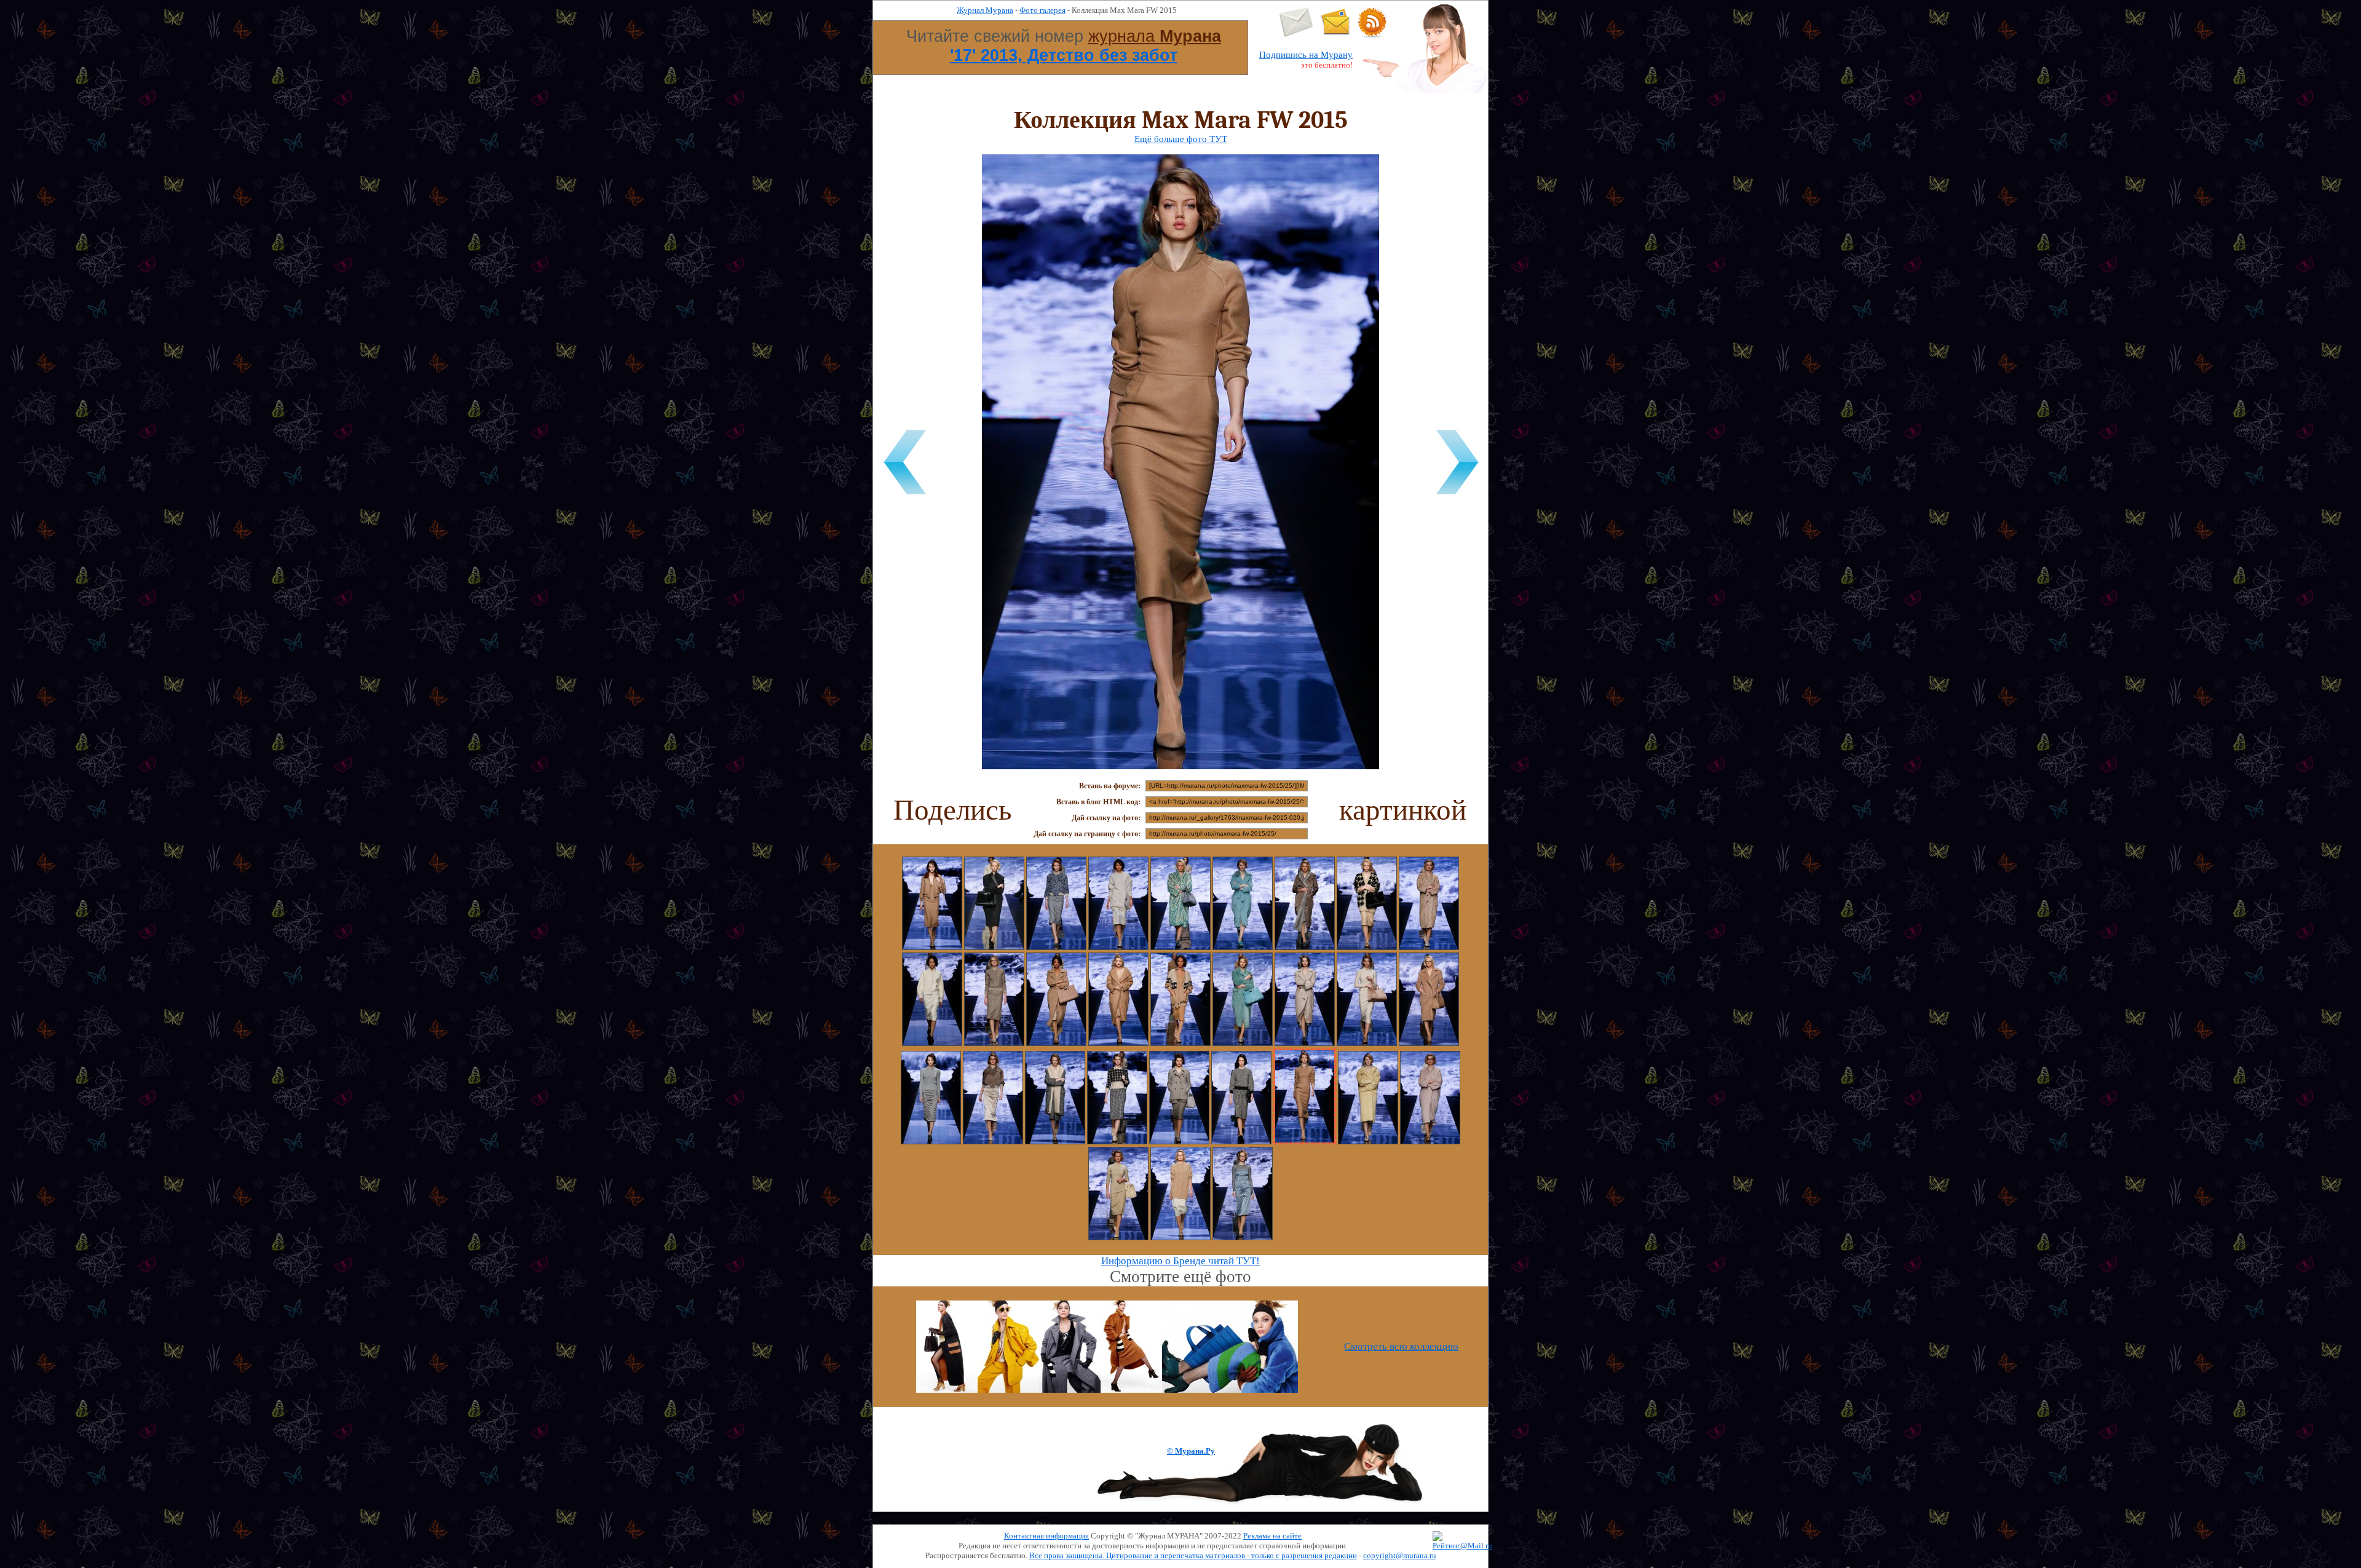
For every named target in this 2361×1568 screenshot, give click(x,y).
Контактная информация (1046, 1536)
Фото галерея (1042, 10)
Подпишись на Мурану (1306, 55)
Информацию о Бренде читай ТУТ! (1180, 1261)
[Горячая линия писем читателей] (1335, 35)
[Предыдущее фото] (904, 497)
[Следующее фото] (1457, 497)
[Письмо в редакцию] (1296, 35)
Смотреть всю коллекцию (1401, 1346)
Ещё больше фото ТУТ (1181, 139)
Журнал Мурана (985, 10)
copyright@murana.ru (1400, 1555)
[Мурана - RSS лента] (1372, 35)
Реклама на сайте (1272, 1536)
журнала (1155, 36)
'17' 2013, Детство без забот (1064, 55)
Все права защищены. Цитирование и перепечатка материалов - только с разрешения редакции (1193, 1555)
